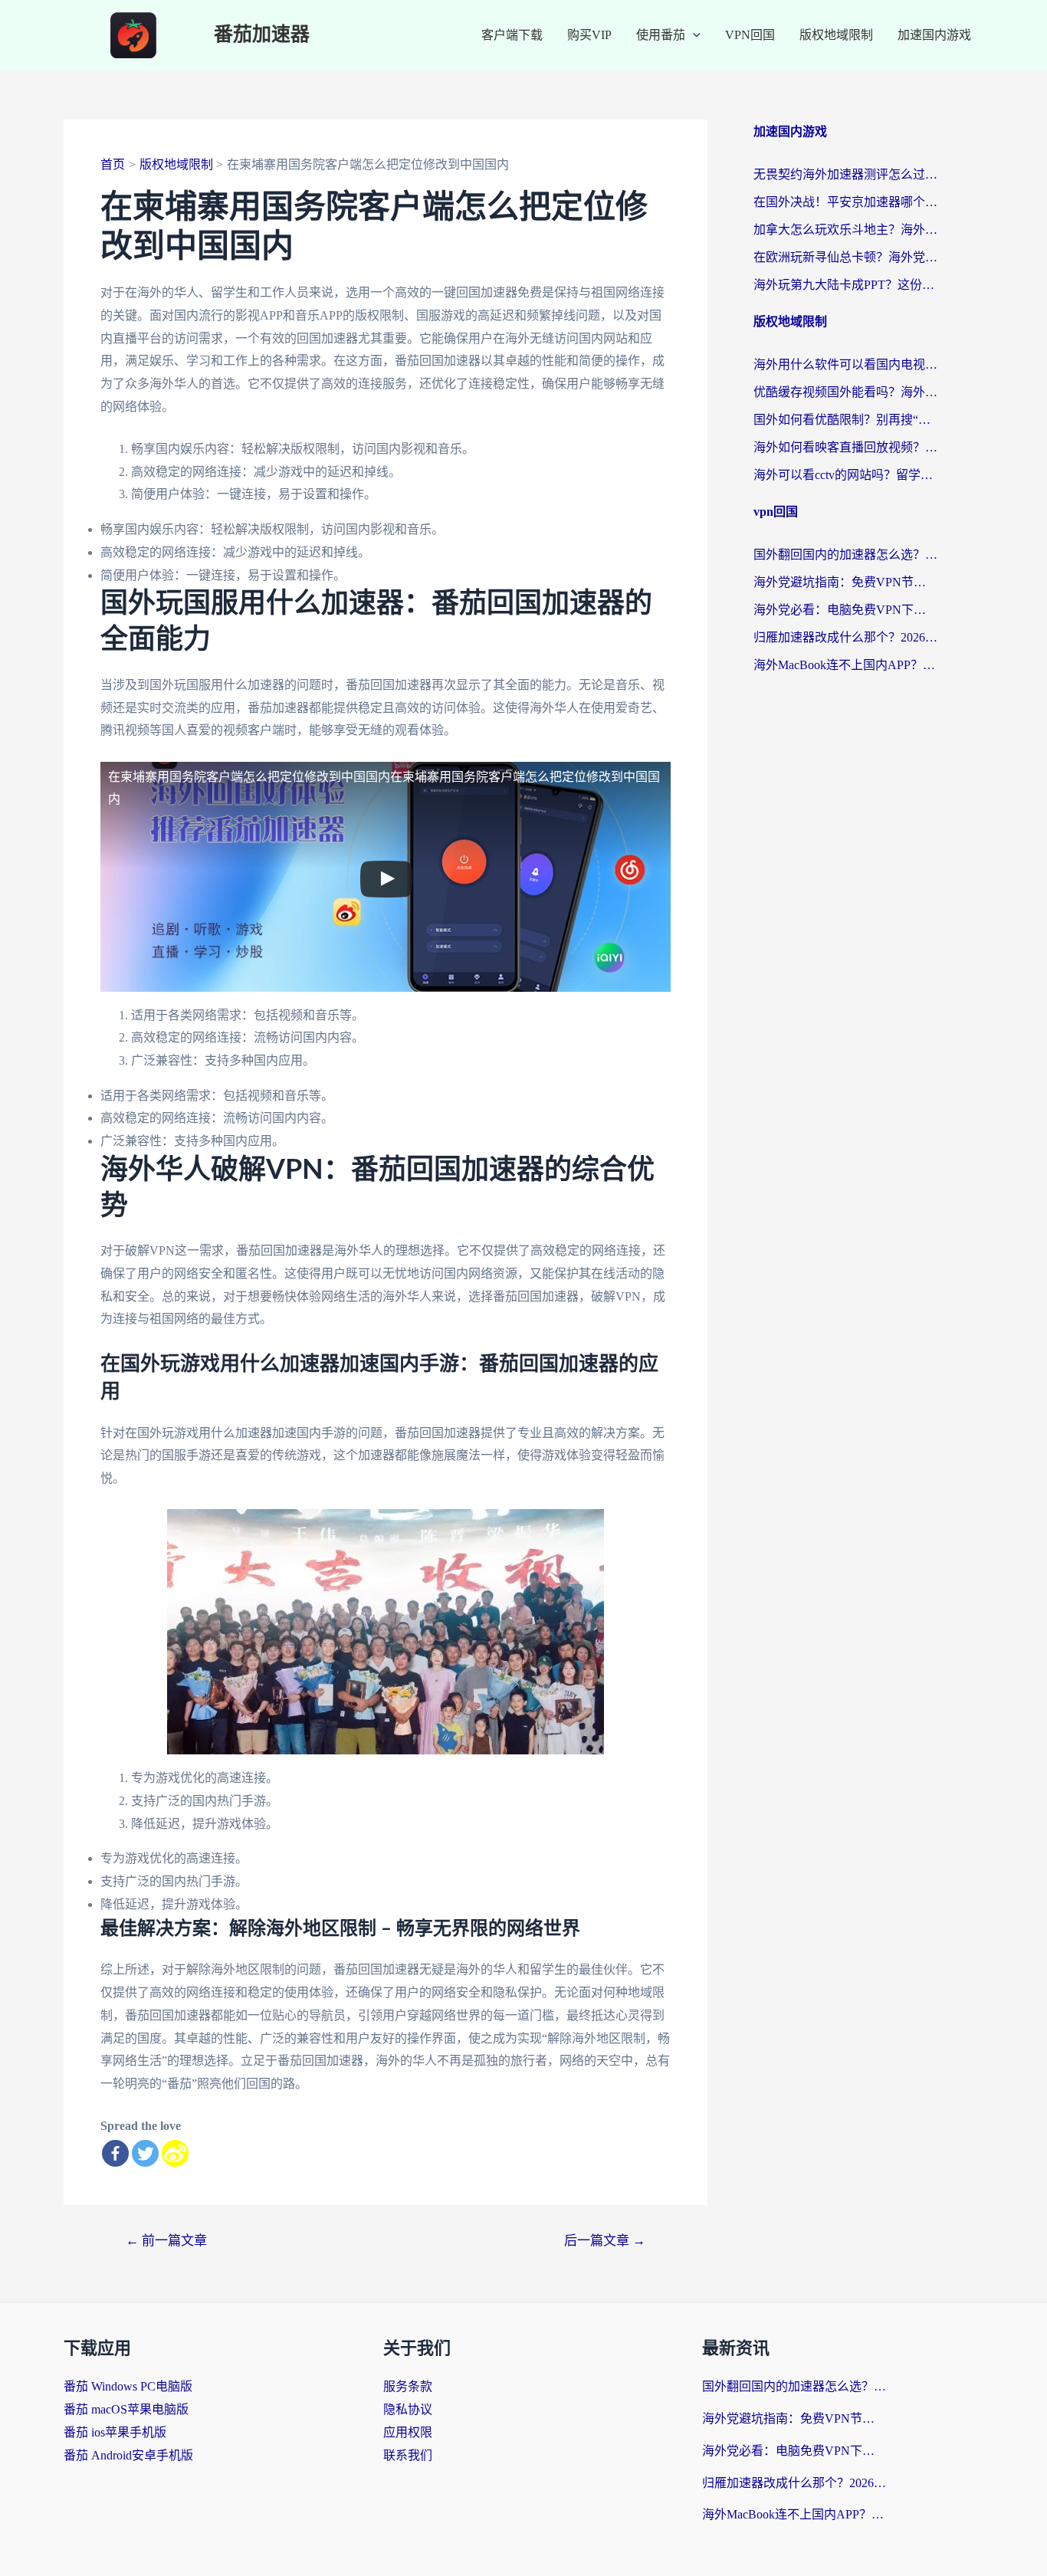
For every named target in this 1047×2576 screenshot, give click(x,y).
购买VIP (589, 35)
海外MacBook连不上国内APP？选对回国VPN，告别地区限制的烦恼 (845, 665)
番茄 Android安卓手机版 (128, 2455)
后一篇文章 (605, 2241)
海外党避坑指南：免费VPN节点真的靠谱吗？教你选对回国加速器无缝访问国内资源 (845, 582)
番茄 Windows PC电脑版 (128, 2386)
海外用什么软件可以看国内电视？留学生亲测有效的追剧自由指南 (845, 364)
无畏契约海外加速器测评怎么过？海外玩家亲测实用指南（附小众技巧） (845, 174)
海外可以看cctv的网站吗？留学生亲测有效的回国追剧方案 (845, 475)
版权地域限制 (836, 35)
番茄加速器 (262, 35)
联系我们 (408, 2455)
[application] (693, 35)
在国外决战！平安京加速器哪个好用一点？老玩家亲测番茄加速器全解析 (845, 202)
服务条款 (408, 2386)
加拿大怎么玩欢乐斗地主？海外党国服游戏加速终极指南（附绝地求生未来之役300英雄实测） (845, 230)
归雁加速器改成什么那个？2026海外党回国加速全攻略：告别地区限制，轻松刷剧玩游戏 (845, 637)
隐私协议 (408, 2409)
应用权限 (408, 2432)
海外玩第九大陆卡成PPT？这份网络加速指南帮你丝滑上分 (845, 285)
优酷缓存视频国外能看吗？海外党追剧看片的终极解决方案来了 (845, 392)
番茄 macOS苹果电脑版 (126, 2409)
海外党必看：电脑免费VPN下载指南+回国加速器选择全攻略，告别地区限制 (845, 610)
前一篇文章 (166, 2241)
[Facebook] (115, 2153)
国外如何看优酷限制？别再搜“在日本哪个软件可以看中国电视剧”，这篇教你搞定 (845, 420)
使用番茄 (661, 35)
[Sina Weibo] (175, 2153)
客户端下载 (512, 35)
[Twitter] (145, 2153)
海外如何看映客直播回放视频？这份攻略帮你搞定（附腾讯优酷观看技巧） (845, 447)
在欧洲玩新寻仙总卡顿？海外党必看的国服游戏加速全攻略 (845, 257)
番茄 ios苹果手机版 (115, 2432)
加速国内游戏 (934, 35)
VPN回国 (750, 35)
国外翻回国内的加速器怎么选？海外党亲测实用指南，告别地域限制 (845, 555)
